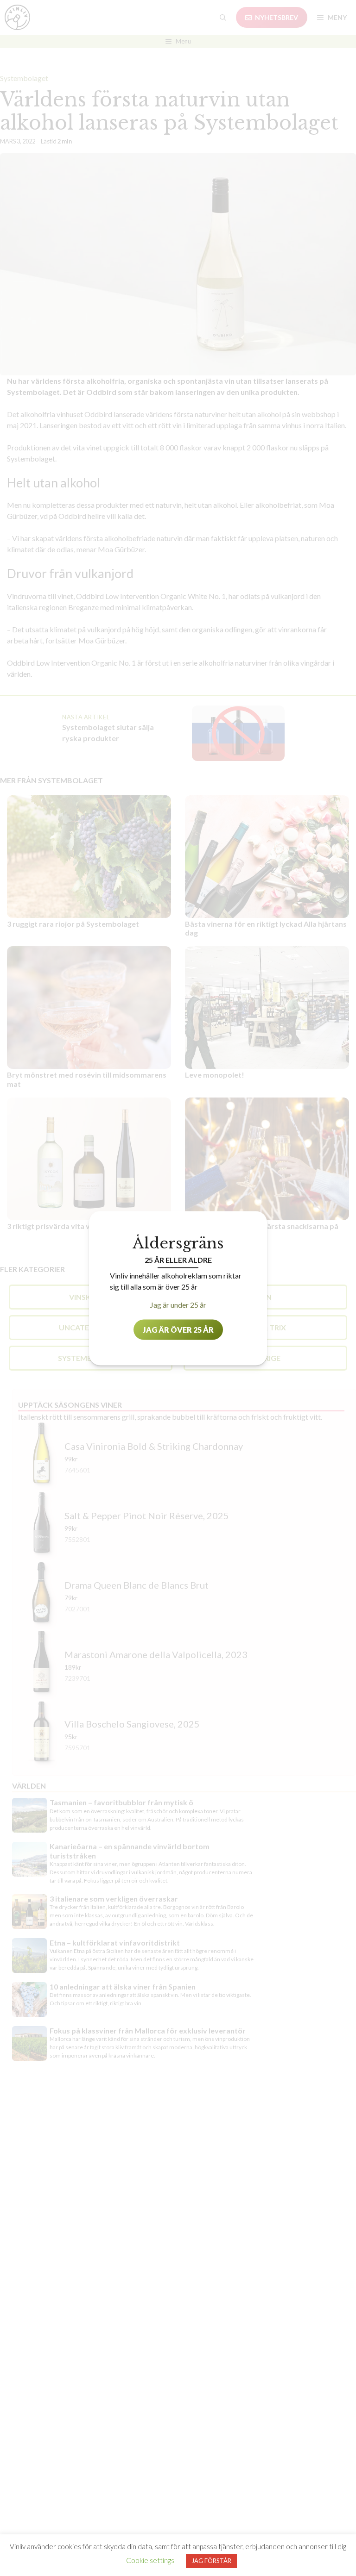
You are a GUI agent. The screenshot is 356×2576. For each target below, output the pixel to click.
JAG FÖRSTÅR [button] (211, 2561)
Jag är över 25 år (178, 1329)
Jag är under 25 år (178, 1304)
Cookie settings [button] (150, 2560)
